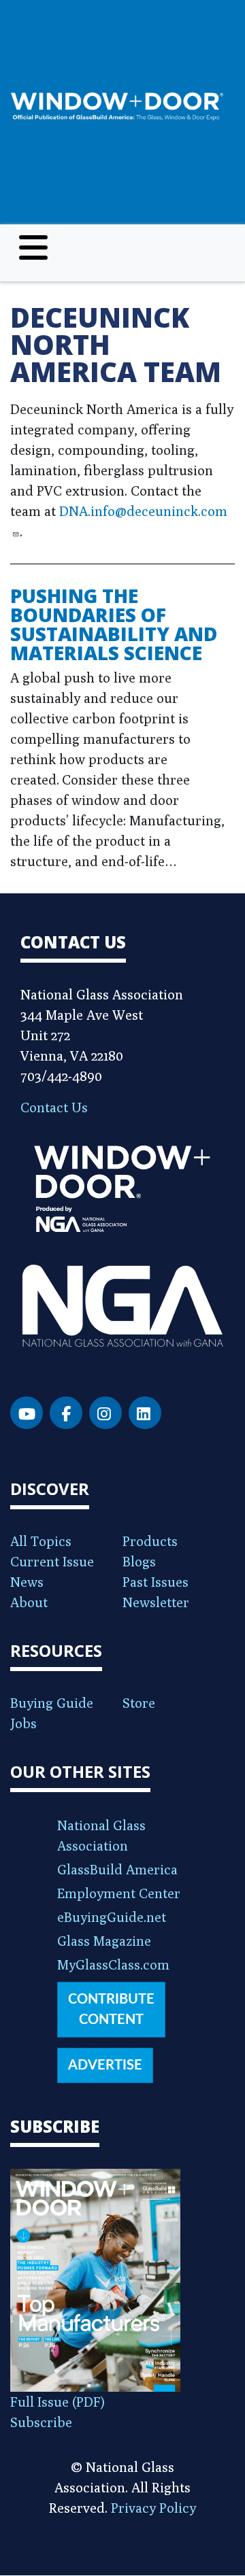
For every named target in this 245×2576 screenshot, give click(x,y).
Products (150, 1541)
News (27, 1582)
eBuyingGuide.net (112, 1917)
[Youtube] (27, 1413)
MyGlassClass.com (113, 1964)
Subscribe (41, 2422)
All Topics (41, 1541)
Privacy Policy (153, 2508)
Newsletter (156, 1602)
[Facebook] (66, 1413)
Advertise (105, 2065)
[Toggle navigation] (33, 247)
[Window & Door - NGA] (117, 106)
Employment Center (119, 1893)
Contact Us (54, 1107)
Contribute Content (111, 2010)
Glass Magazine (104, 1941)
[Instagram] (105, 1413)
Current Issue (52, 1561)
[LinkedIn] (145, 1413)
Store (139, 1703)
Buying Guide (52, 1703)
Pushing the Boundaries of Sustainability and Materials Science (114, 624)
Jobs (23, 1723)
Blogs (139, 1561)
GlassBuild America (117, 1869)
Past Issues (156, 1582)
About (29, 1602)
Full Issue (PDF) (58, 2402)
